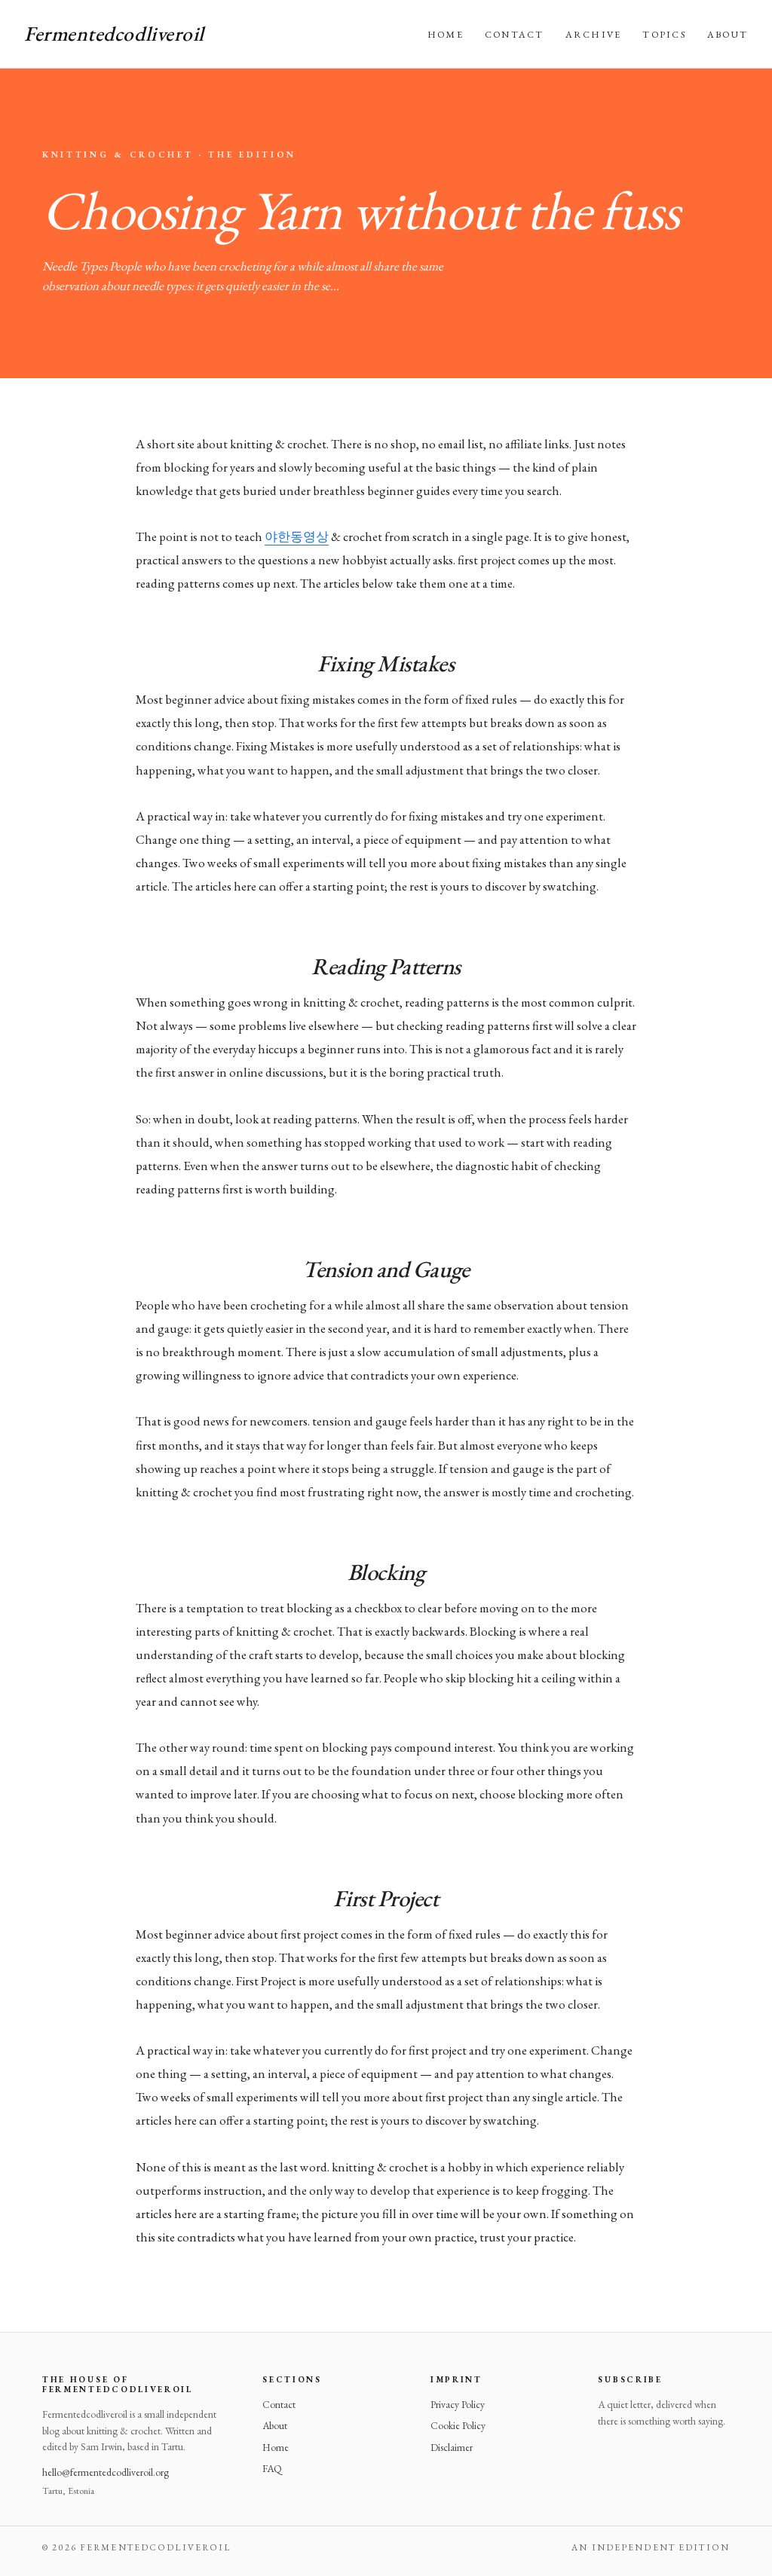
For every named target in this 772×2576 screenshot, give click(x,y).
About (728, 34)
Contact (515, 34)
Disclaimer (452, 2447)
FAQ (272, 2468)
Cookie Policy (458, 2425)
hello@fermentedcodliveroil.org (106, 2472)
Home (446, 34)
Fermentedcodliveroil (114, 34)
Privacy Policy (458, 2404)
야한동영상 (297, 536)
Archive (594, 34)
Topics (664, 34)
